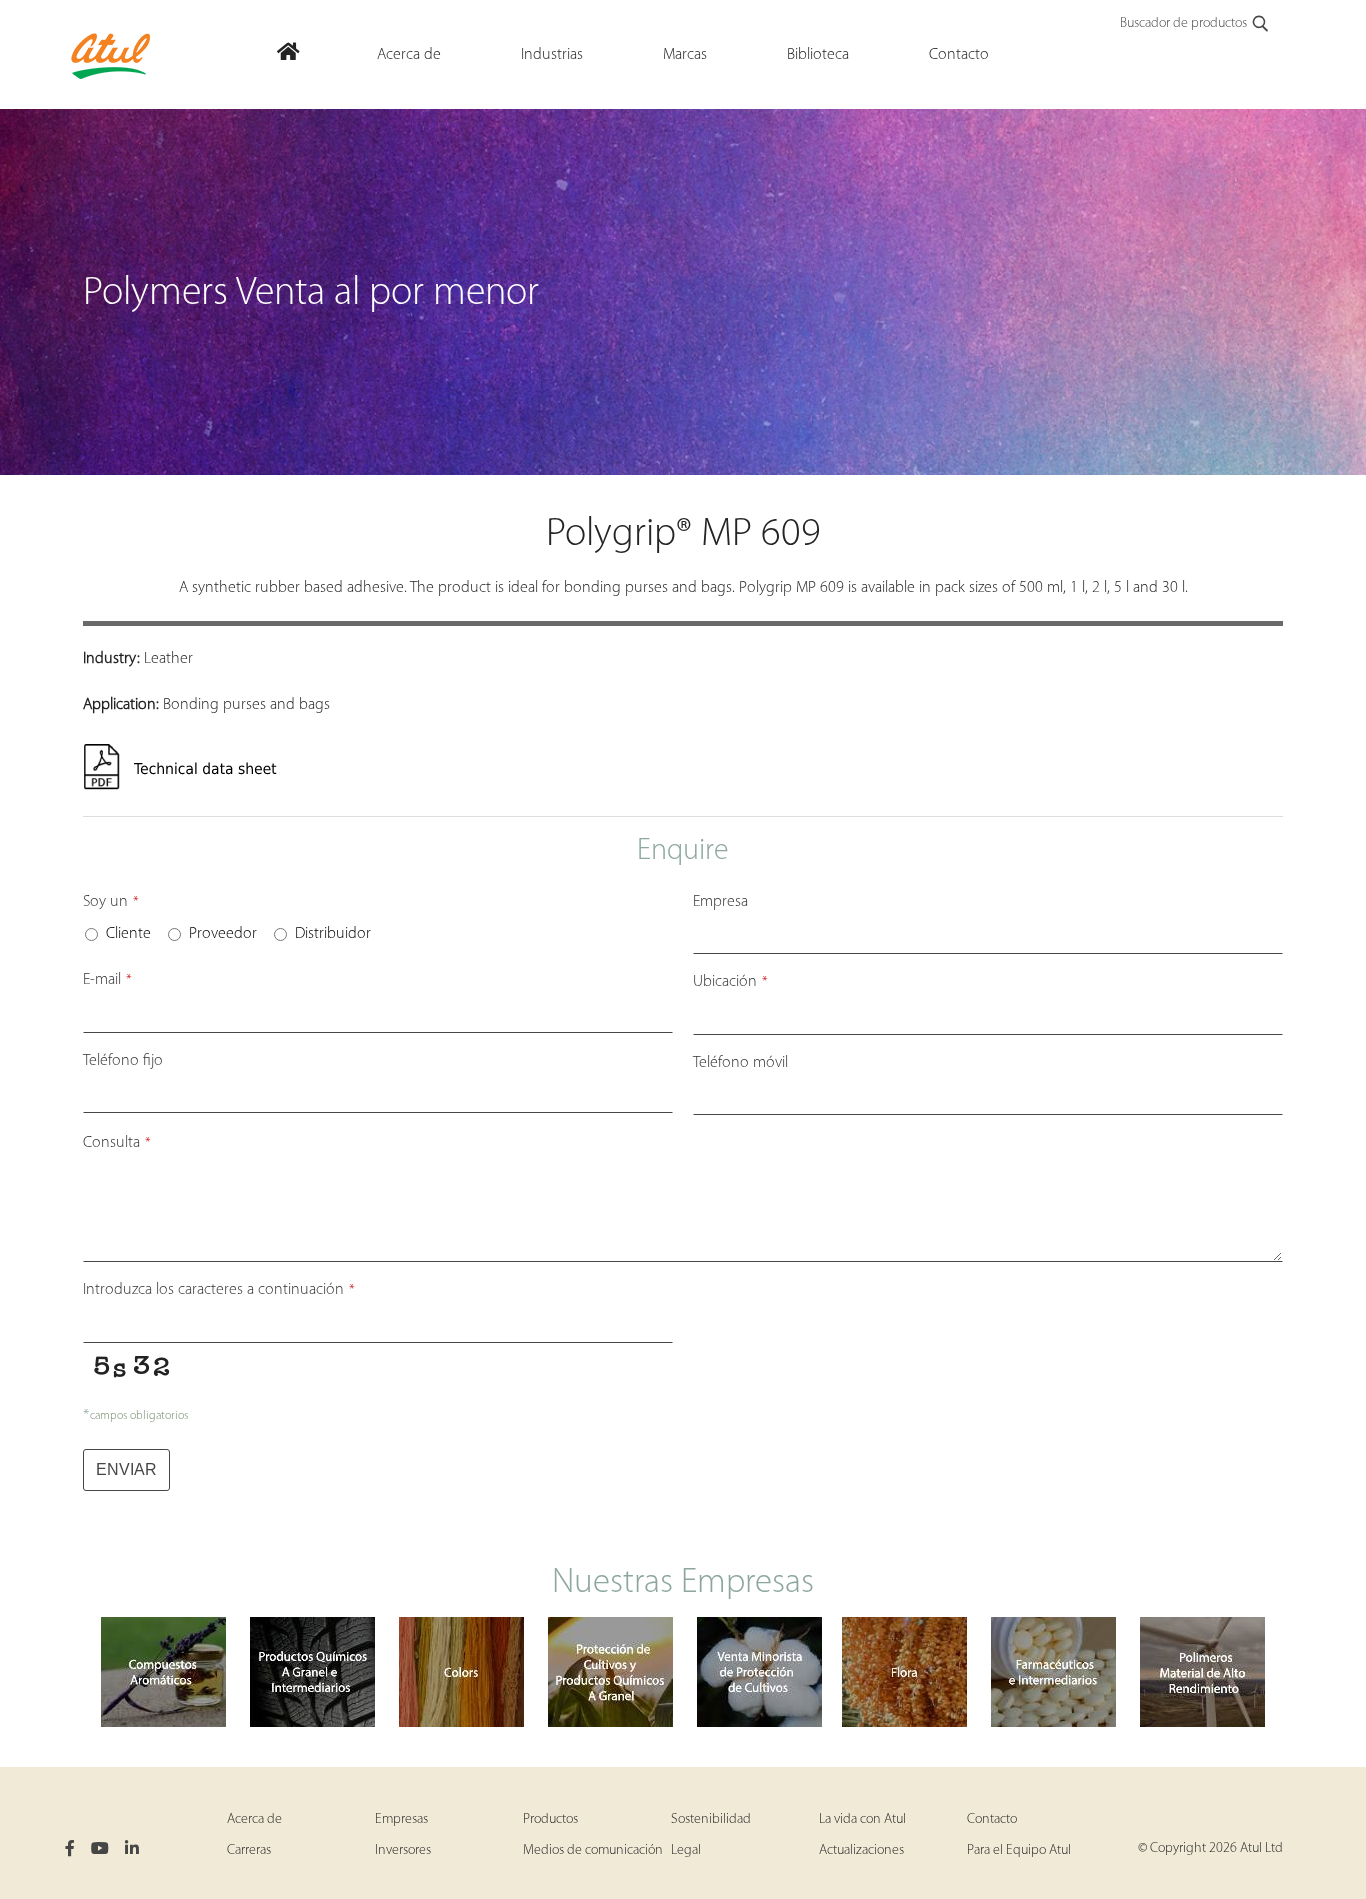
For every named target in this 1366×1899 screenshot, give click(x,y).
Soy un (111, 902)
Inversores (403, 1850)
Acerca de (254, 1819)
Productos (550, 1819)
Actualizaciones (861, 1850)
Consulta (117, 1143)
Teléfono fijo (123, 1061)
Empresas (401, 1819)
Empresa (720, 902)
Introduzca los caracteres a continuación (219, 1290)
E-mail (107, 980)
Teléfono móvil (740, 1063)
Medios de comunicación (593, 1850)
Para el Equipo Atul (1019, 1850)
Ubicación (730, 982)
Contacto (992, 1819)
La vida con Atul (862, 1819)
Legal (686, 1850)
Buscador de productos (1183, 23)
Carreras (249, 1850)
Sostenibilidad (711, 1819)
